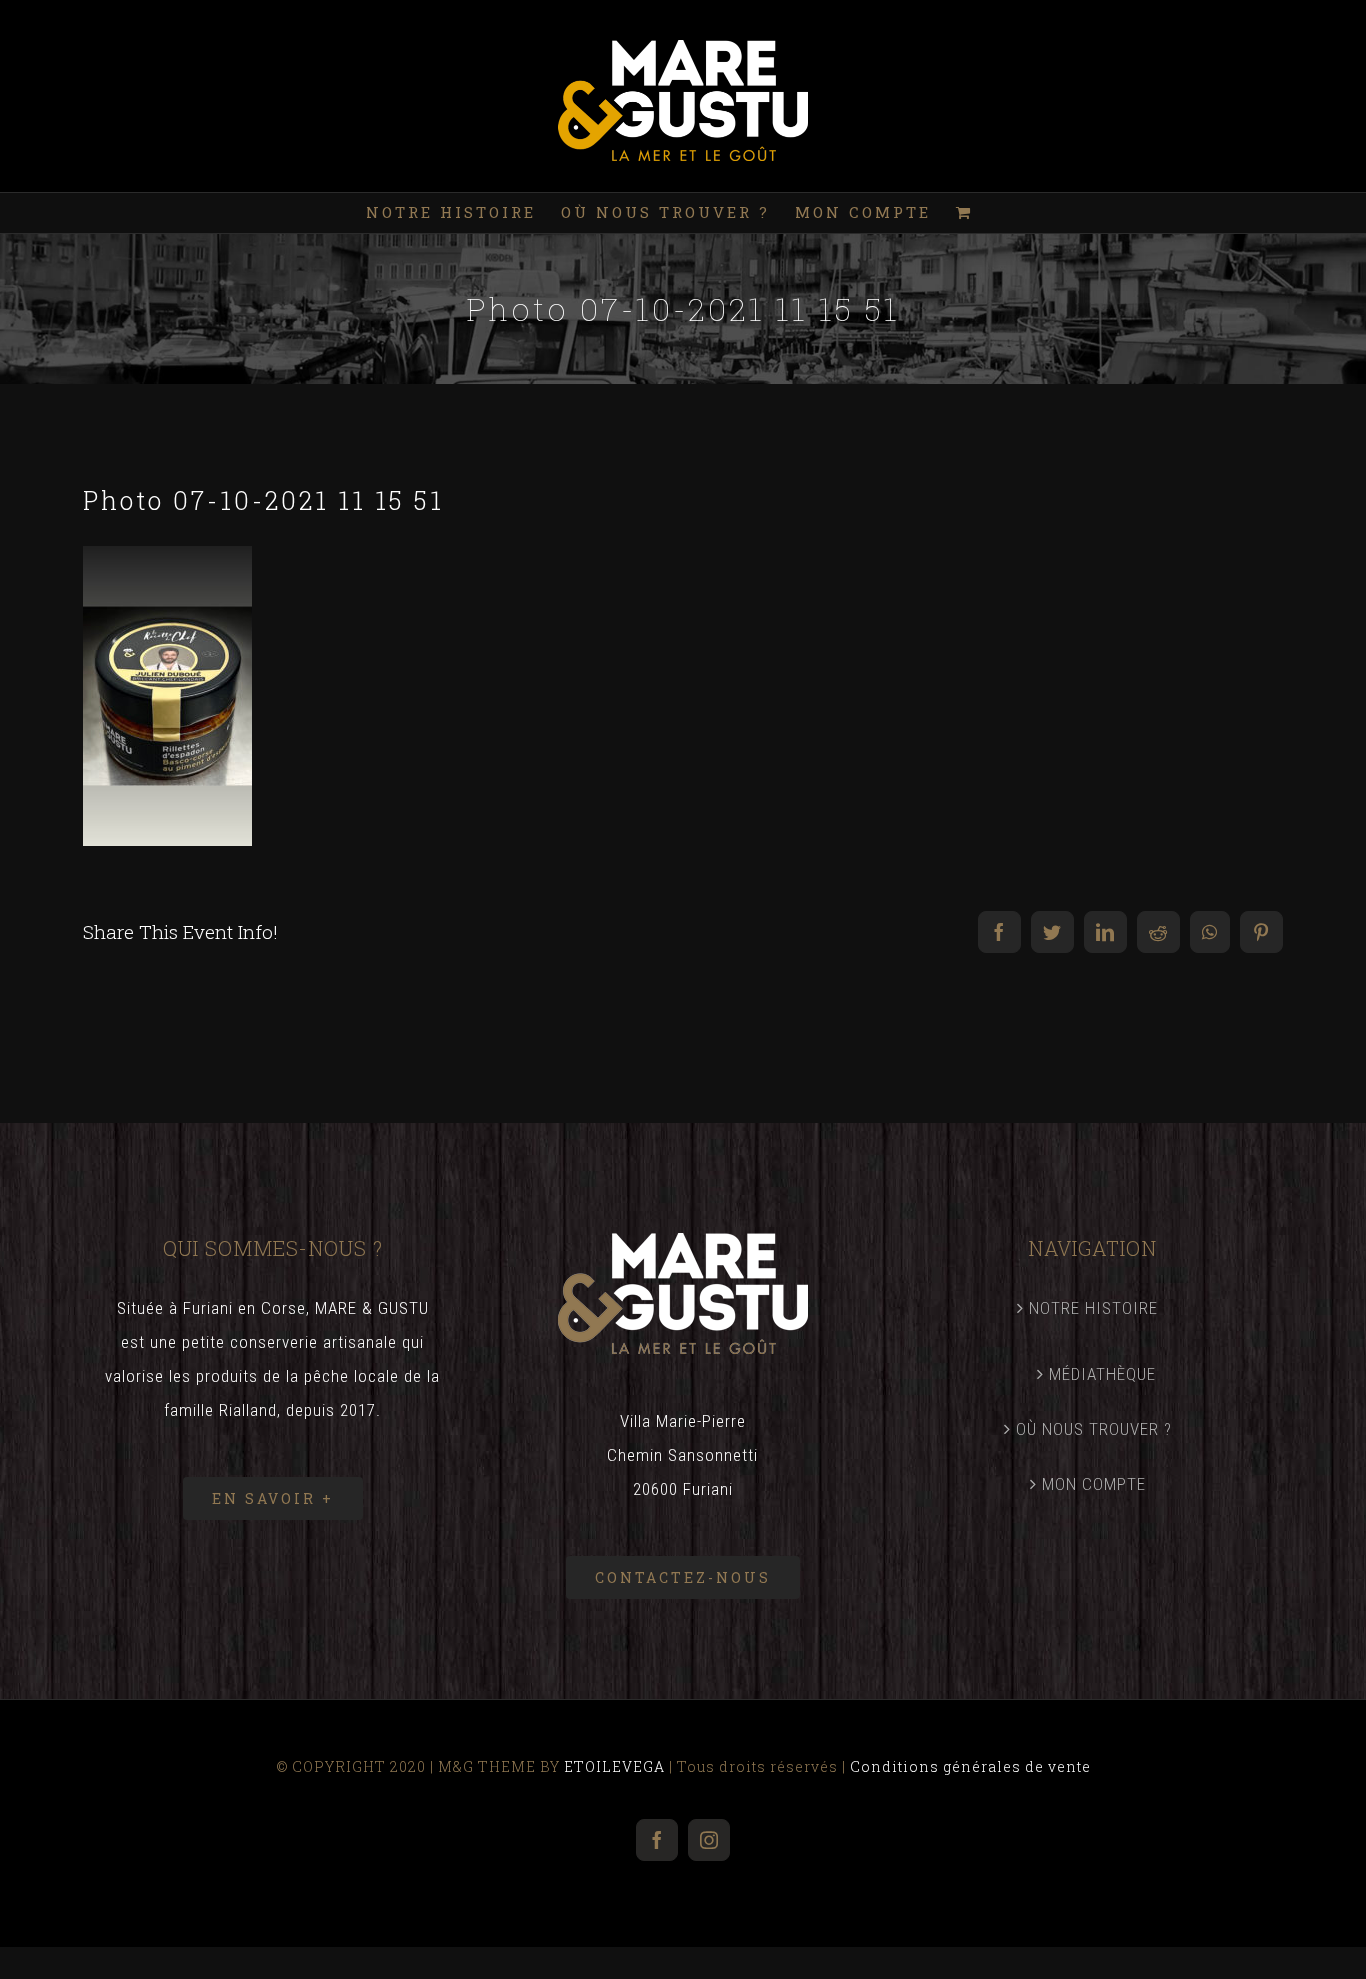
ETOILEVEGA (614, 1766)
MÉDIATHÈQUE (1102, 1374)
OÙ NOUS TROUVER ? (1094, 1429)
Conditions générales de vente (970, 1766)
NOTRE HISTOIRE (1093, 1308)
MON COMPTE (1094, 1484)
